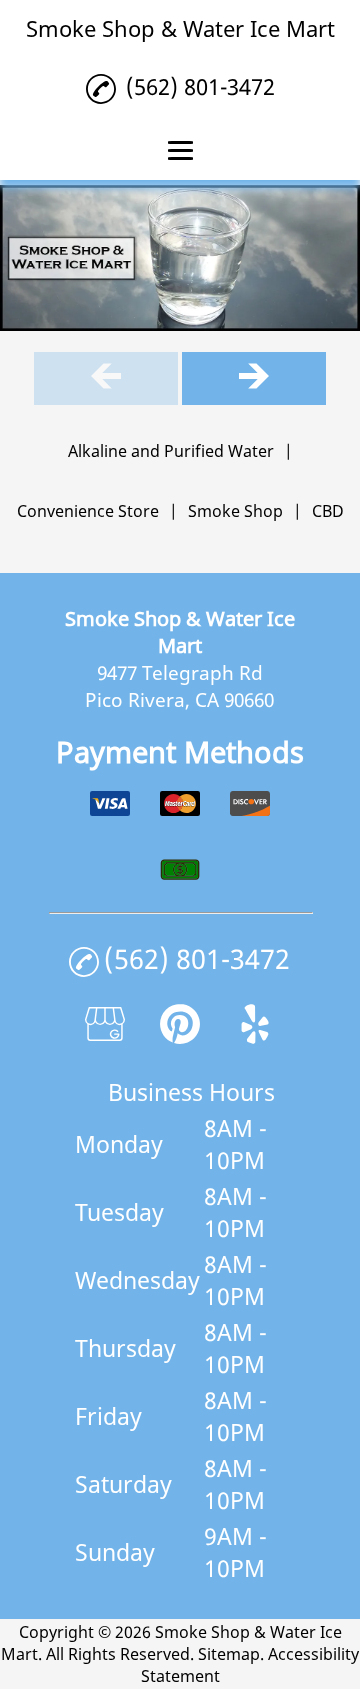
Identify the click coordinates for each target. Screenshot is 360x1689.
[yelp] (255, 1036)
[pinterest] (180, 1036)
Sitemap (229, 1654)
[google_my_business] (105, 1036)
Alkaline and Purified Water (171, 451)
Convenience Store (88, 511)
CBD (328, 511)
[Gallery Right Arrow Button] (254, 378)
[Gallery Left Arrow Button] (106, 378)
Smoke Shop (235, 511)
